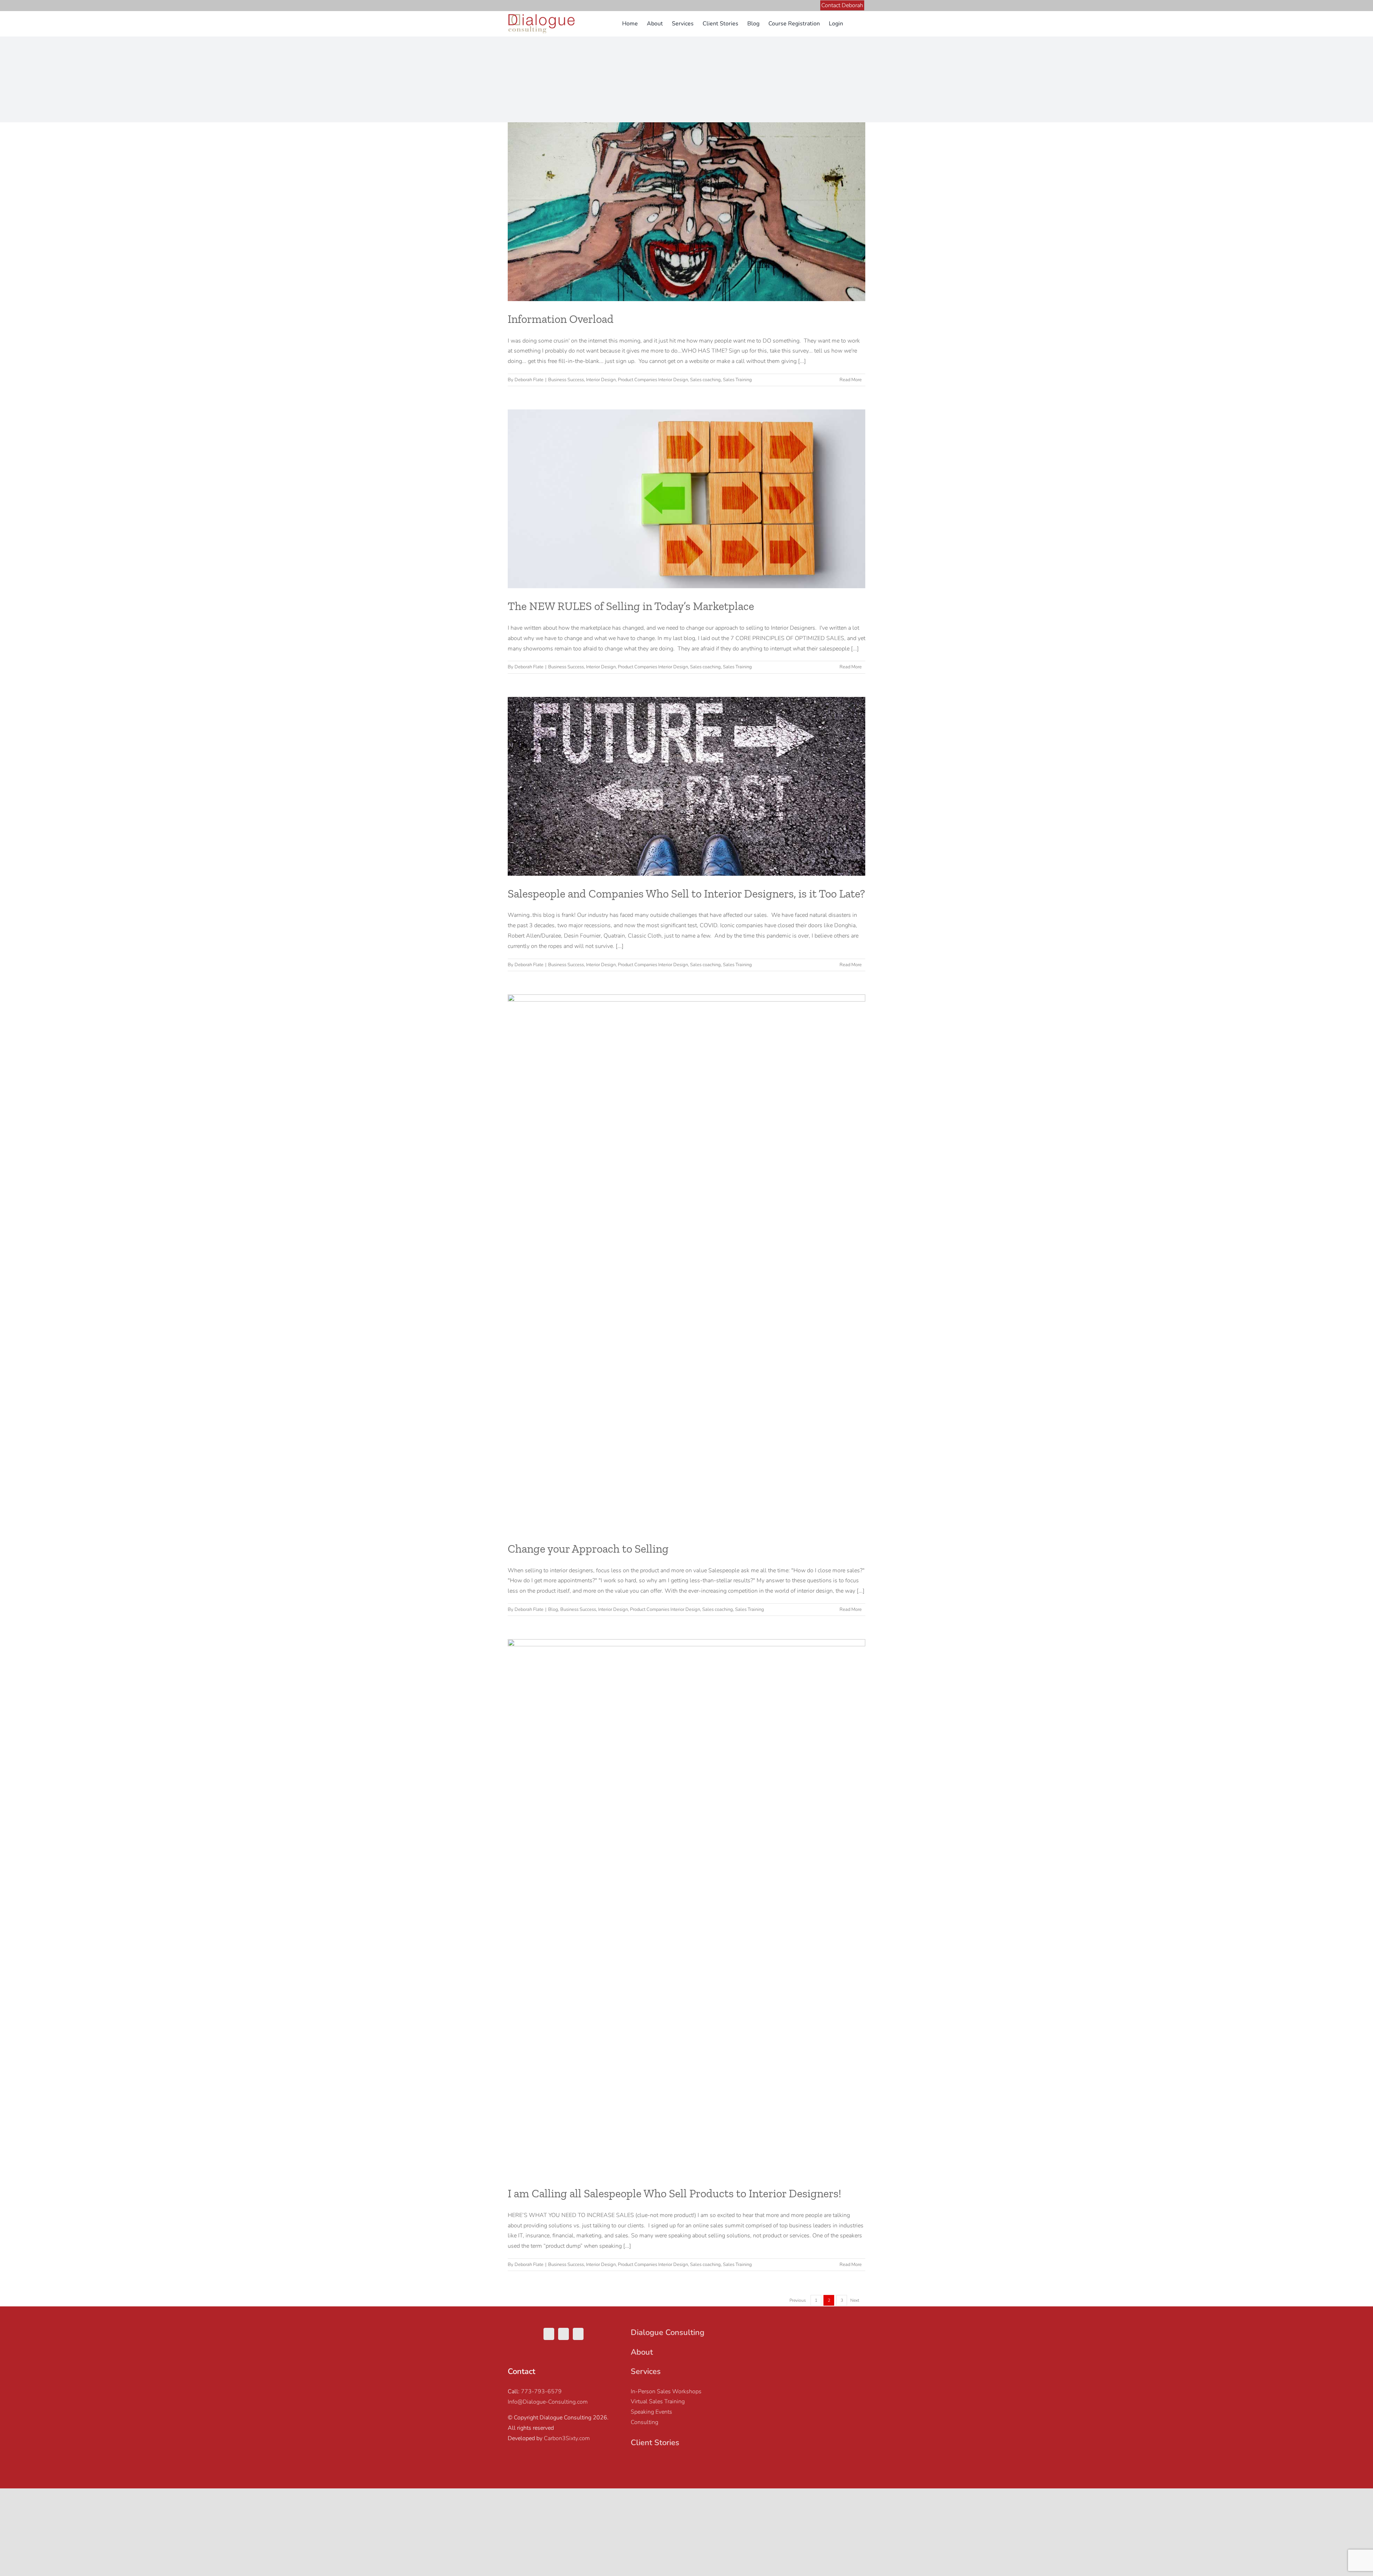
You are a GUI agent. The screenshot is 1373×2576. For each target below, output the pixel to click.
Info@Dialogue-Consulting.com (548, 2402)
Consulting (644, 2422)
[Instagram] (564, 2334)
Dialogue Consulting (668, 2332)
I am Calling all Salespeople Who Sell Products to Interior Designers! (675, 2193)
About (642, 2352)
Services (646, 2371)
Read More (851, 380)
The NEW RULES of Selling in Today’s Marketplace (631, 606)
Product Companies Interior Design (653, 380)
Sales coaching (705, 380)
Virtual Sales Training (658, 2402)
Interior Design (601, 380)
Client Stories (655, 2443)
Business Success (566, 380)
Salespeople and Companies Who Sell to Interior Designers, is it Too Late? (686, 894)
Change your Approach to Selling (588, 1549)
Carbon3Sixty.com (567, 2438)
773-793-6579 (541, 2391)
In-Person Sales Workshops (666, 2391)
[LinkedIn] (578, 2334)
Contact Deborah (842, 5)
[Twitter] (549, 2334)
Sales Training (737, 380)
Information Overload (561, 319)
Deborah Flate (529, 380)
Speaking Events (651, 2412)
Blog (553, 1609)
